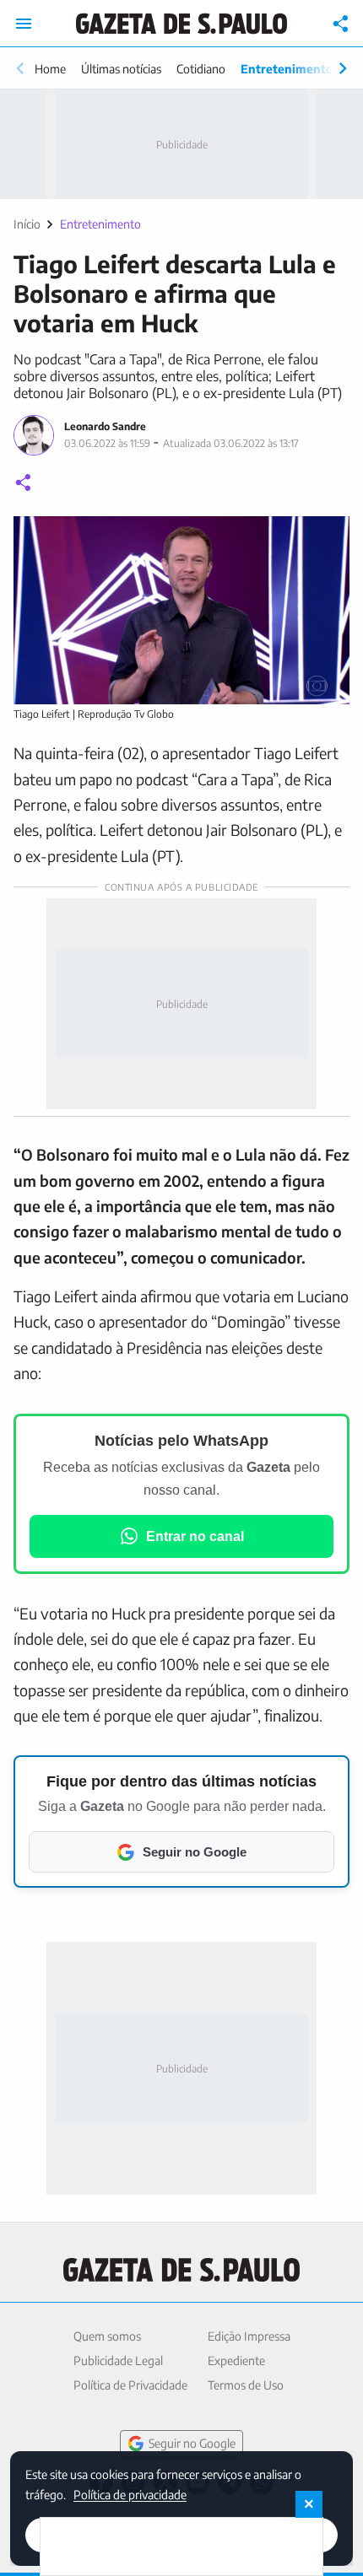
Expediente (236, 2360)
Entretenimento (287, 69)
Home (50, 69)
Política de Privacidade (130, 2385)
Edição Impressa (249, 2336)
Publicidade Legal (118, 2360)
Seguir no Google (192, 2443)
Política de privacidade (130, 2494)
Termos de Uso (246, 2385)
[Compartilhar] (341, 24)
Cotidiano (201, 69)
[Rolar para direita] (343, 68)
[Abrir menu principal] (24, 24)
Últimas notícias (121, 69)
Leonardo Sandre (105, 426)
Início (27, 224)
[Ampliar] (328, 538)
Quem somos (107, 2336)
